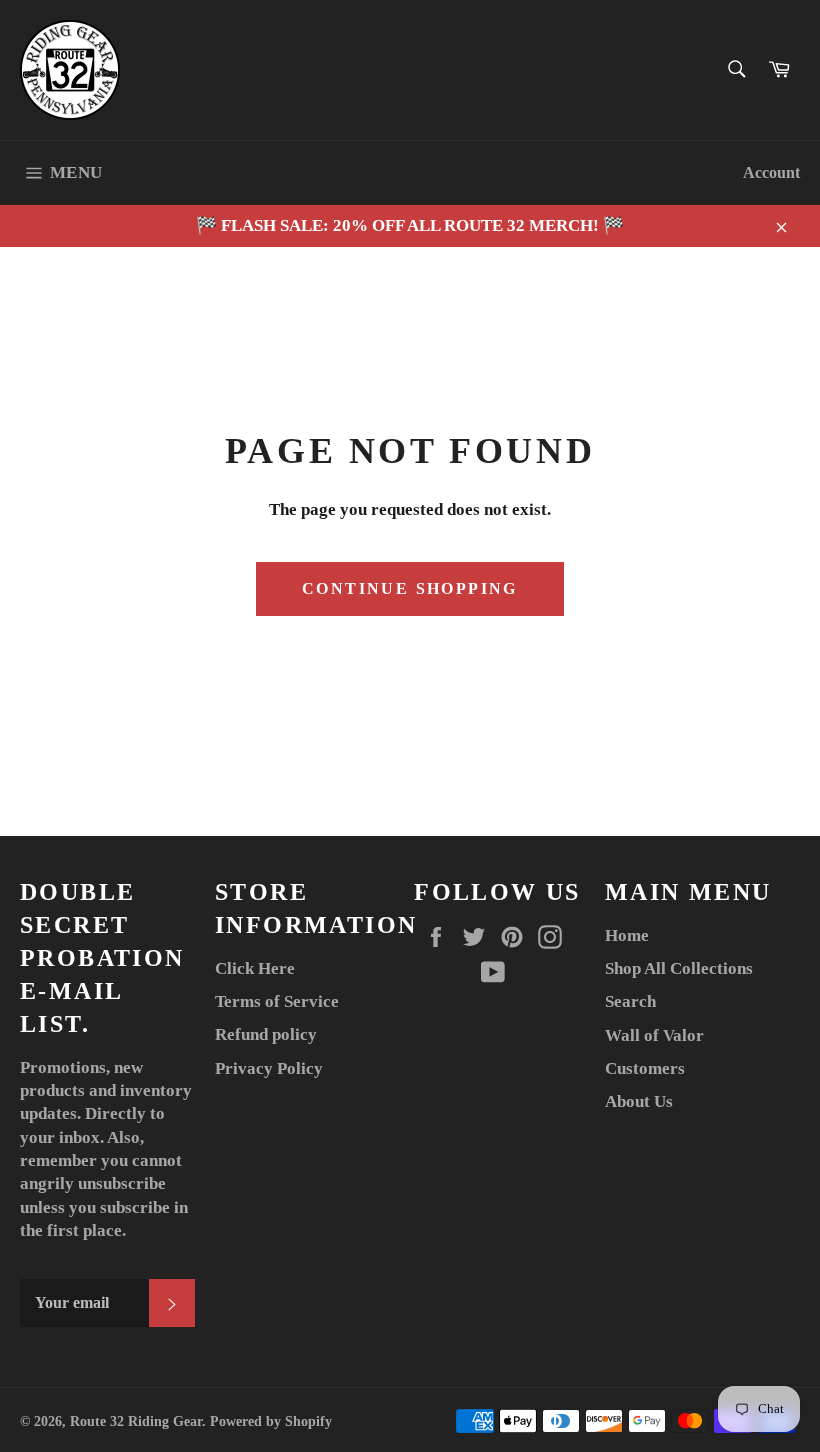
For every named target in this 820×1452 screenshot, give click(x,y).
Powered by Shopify (271, 1421)
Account (771, 172)
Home (627, 935)
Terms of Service (277, 1001)
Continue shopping (410, 588)
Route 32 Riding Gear (136, 1421)
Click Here (255, 968)
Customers (645, 1068)
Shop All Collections (679, 968)
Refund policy (266, 1034)
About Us (639, 1101)
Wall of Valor (654, 1035)
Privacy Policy (269, 1068)
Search (630, 1001)
